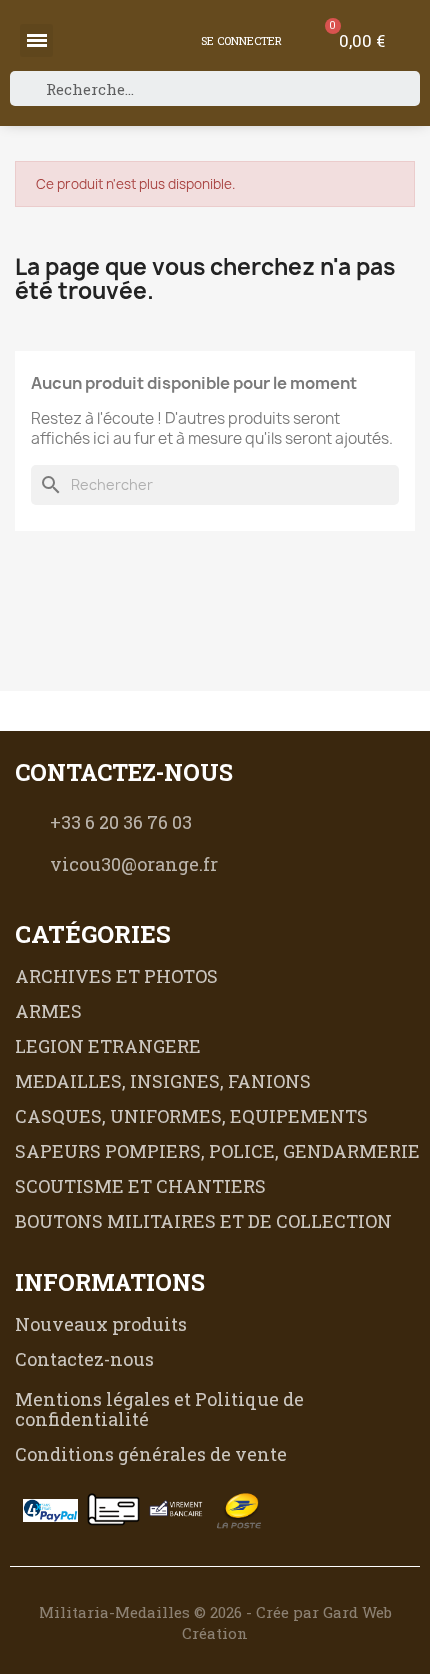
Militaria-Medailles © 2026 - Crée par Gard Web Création (215, 1622)
